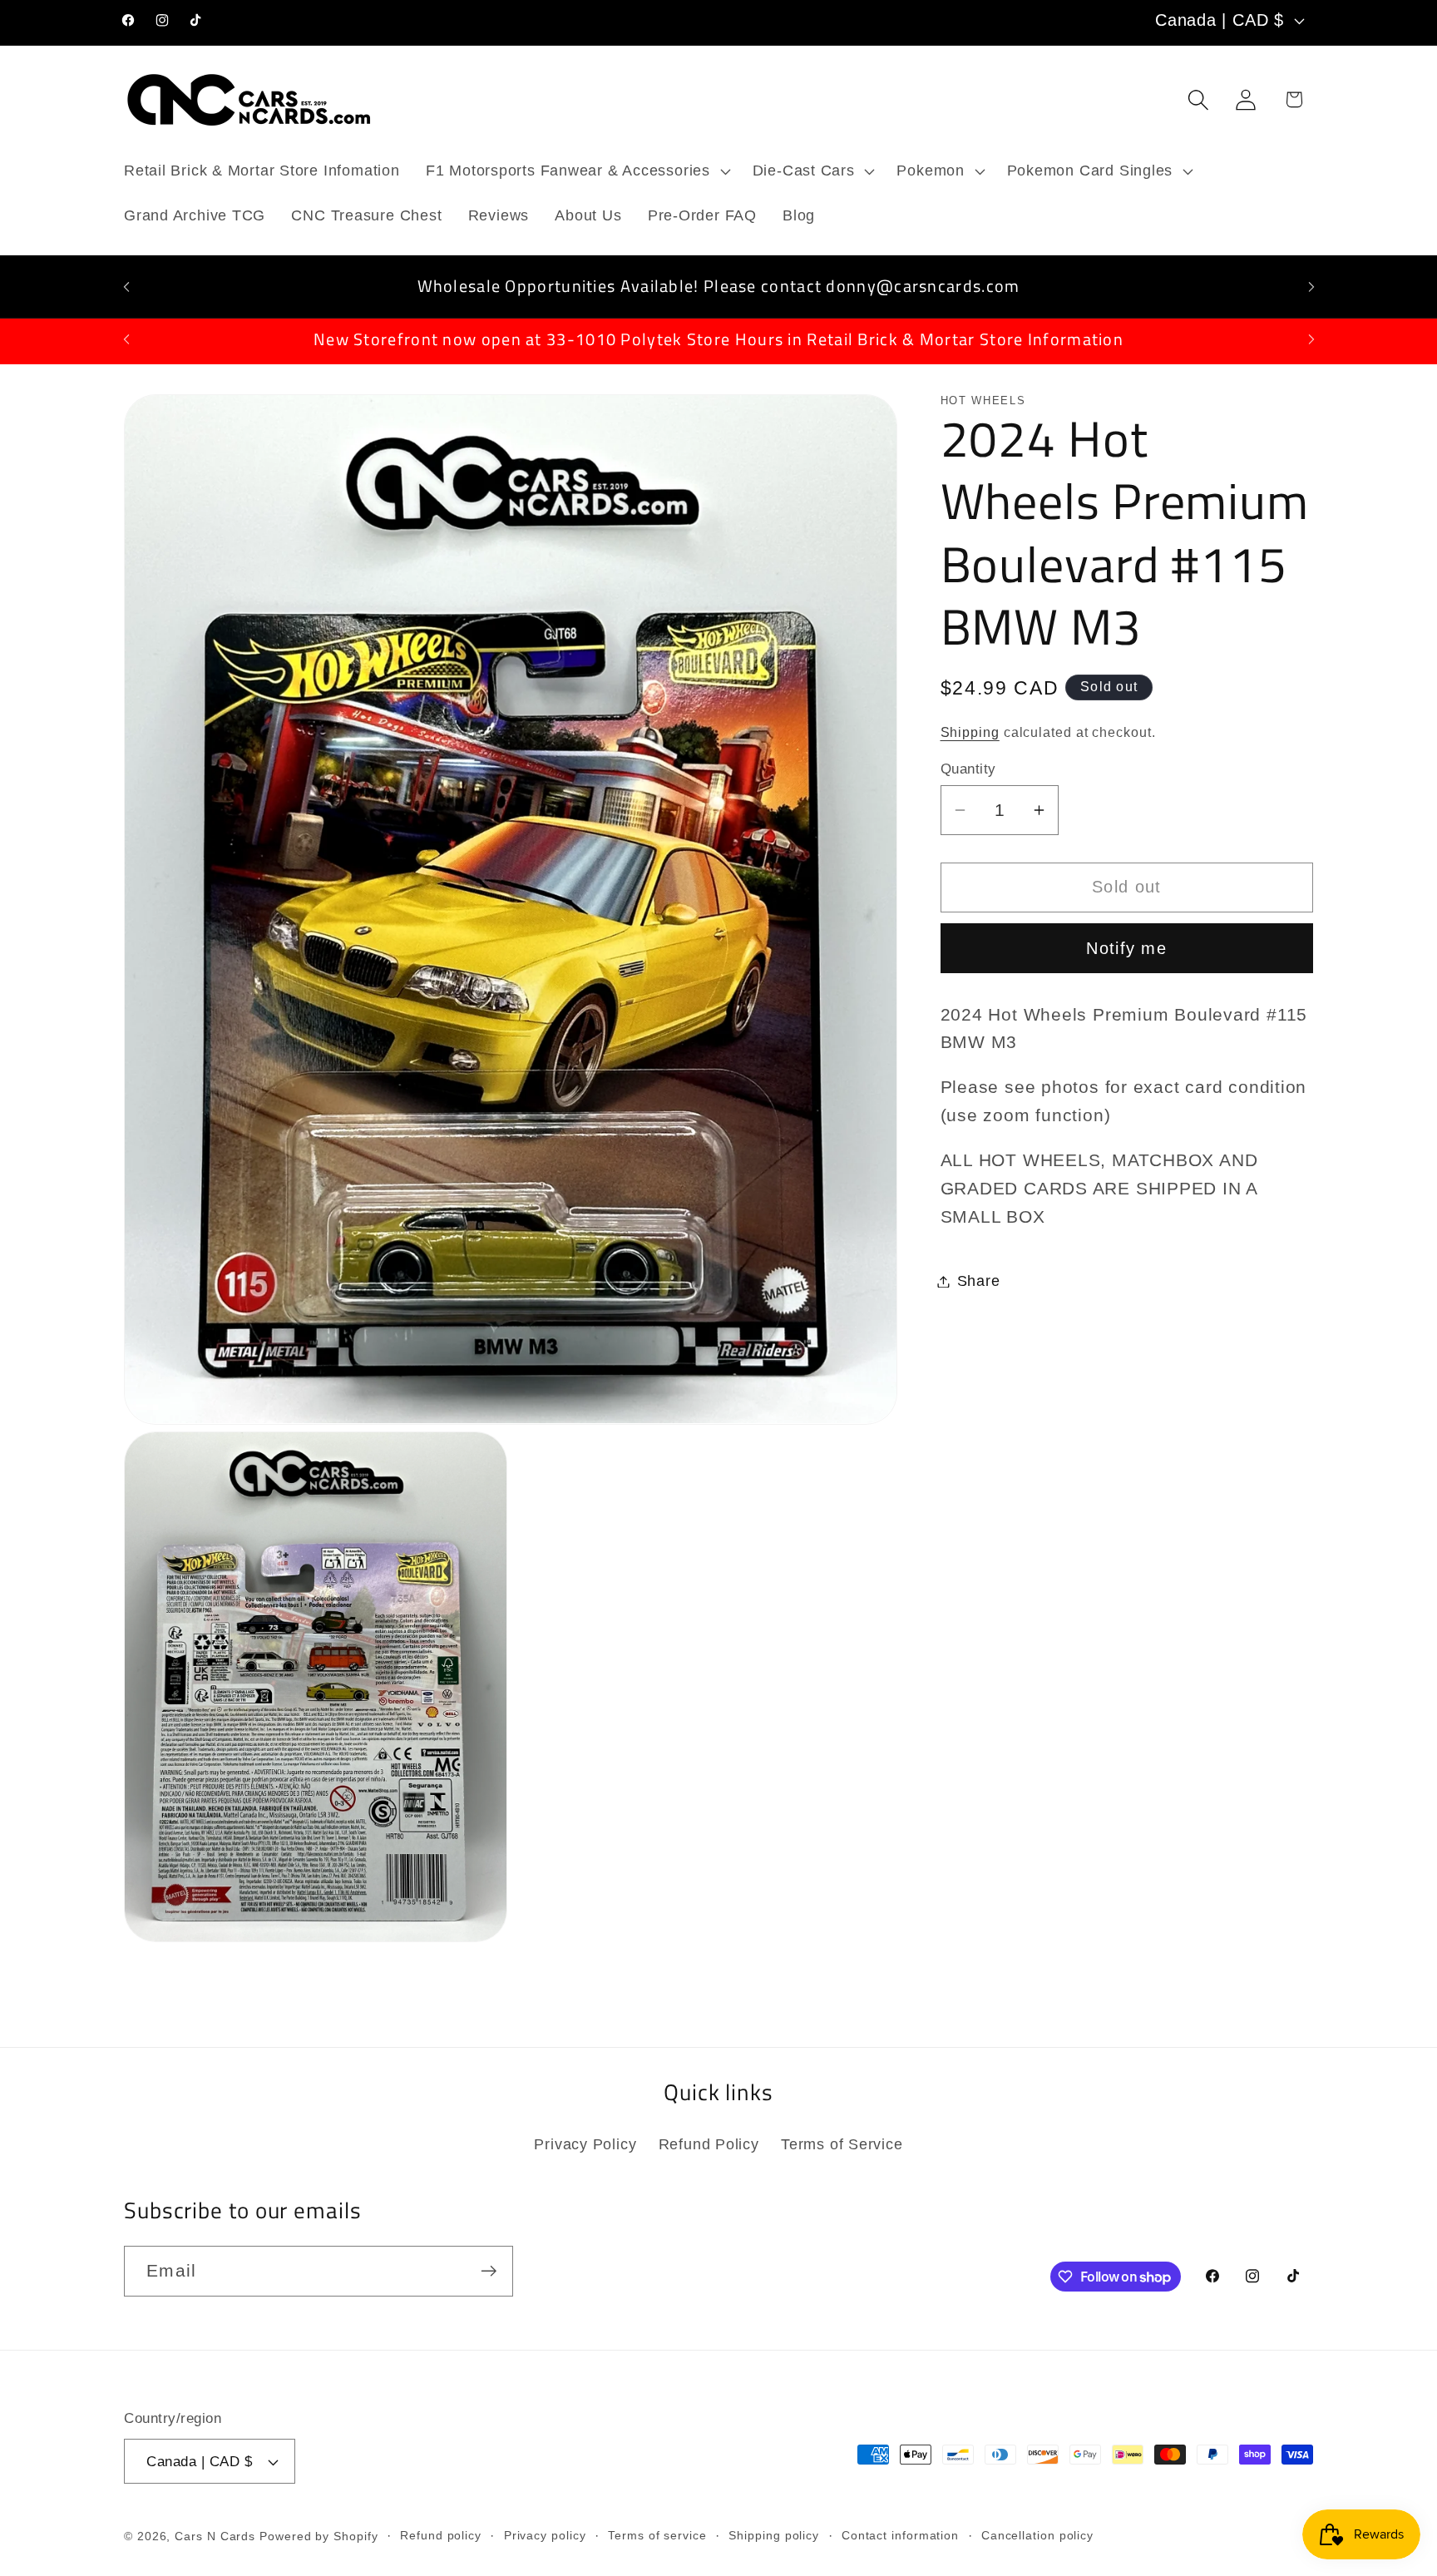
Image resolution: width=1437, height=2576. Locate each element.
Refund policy (441, 2535)
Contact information (900, 2535)
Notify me (1126, 947)
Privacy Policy (585, 2145)
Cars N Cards (215, 2536)
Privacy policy (545, 2535)
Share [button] (979, 1281)
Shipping (970, 732)
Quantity (968, 768)
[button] (576, 171)
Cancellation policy (1037, 2535)
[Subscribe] (489, 2271)
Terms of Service (842, 2145)
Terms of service (657, 2535)
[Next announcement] (1311, 287)
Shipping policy (774, 2535)
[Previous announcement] (126, 287)
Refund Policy (709, 2145)
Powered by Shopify (319, 2536)
